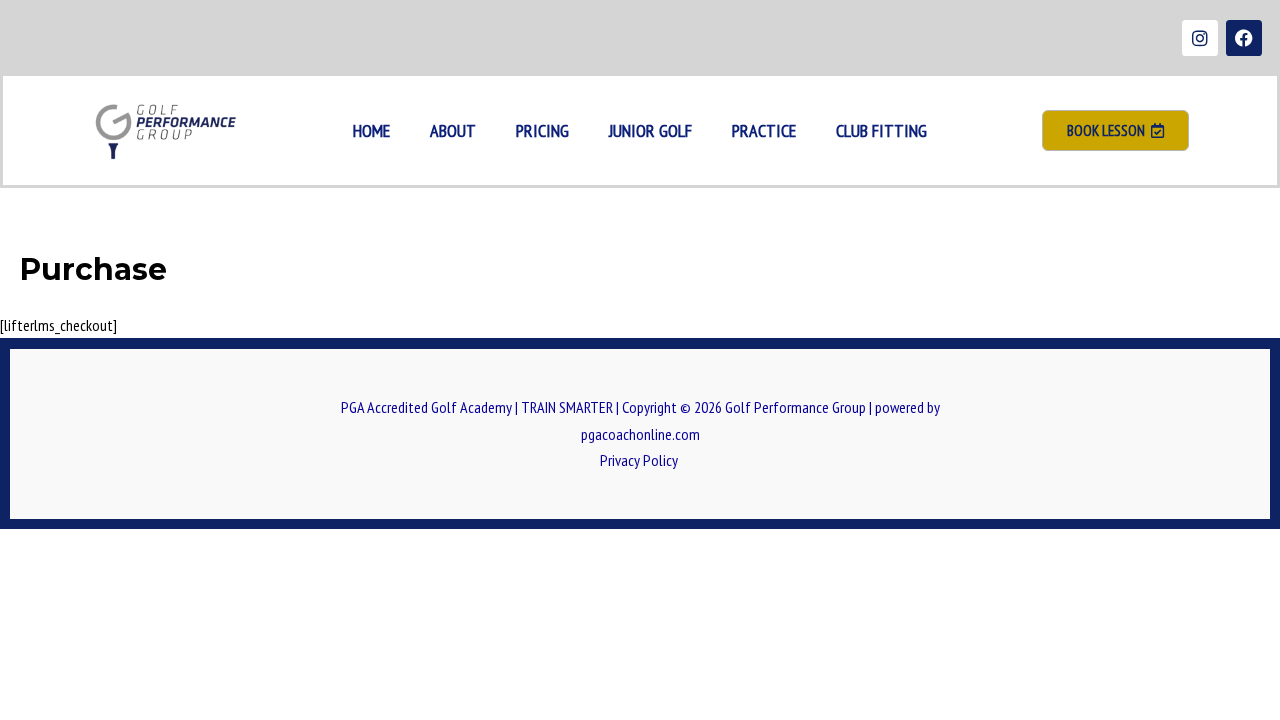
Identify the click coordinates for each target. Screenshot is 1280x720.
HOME (371, 130)
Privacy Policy (640, 460)
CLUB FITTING (881, 130)
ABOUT (453, 130)
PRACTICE (764, 130)
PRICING (542, 130)
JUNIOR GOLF (650, 130)
